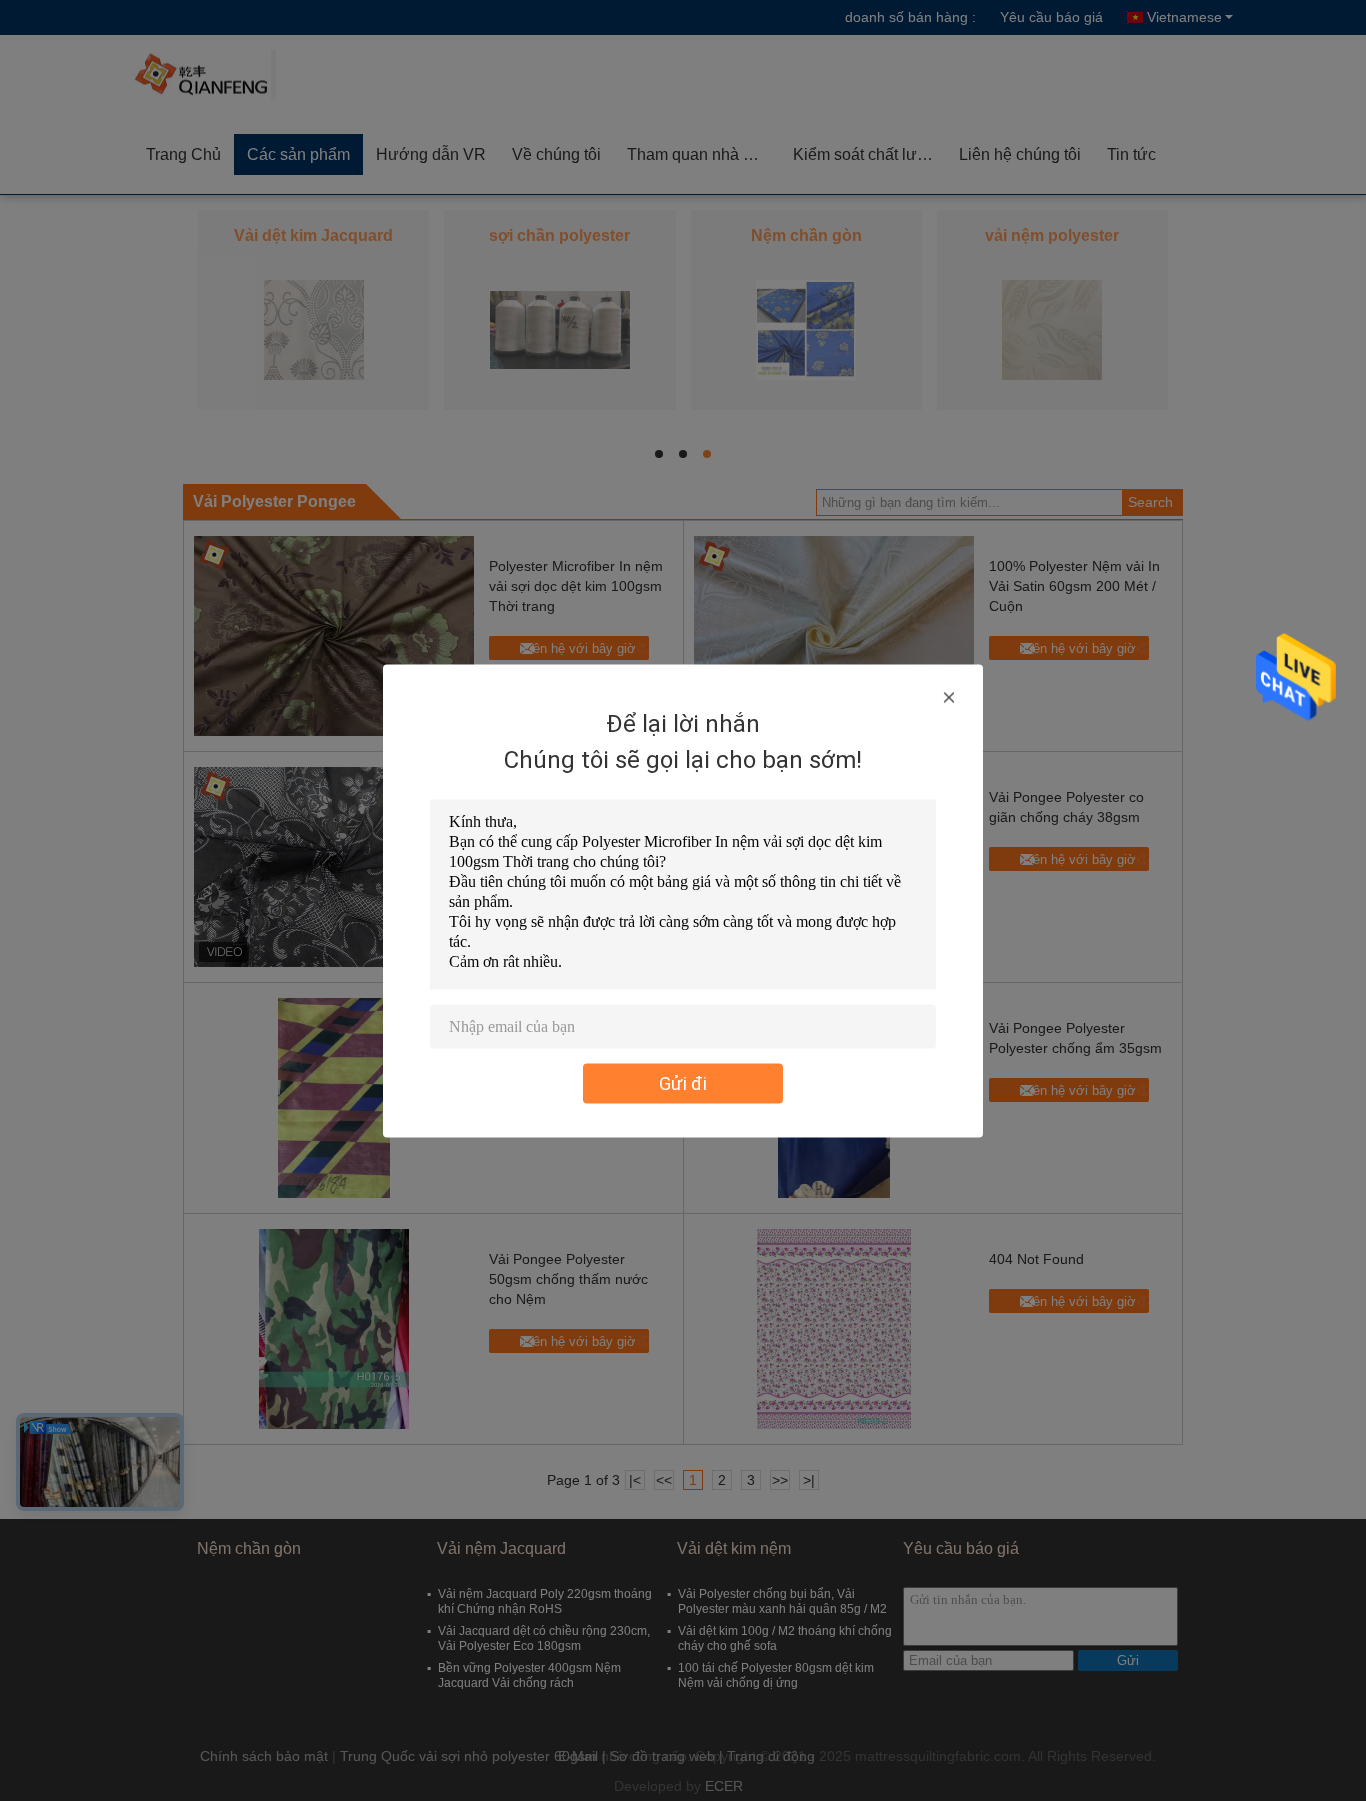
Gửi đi (683, 1082)
